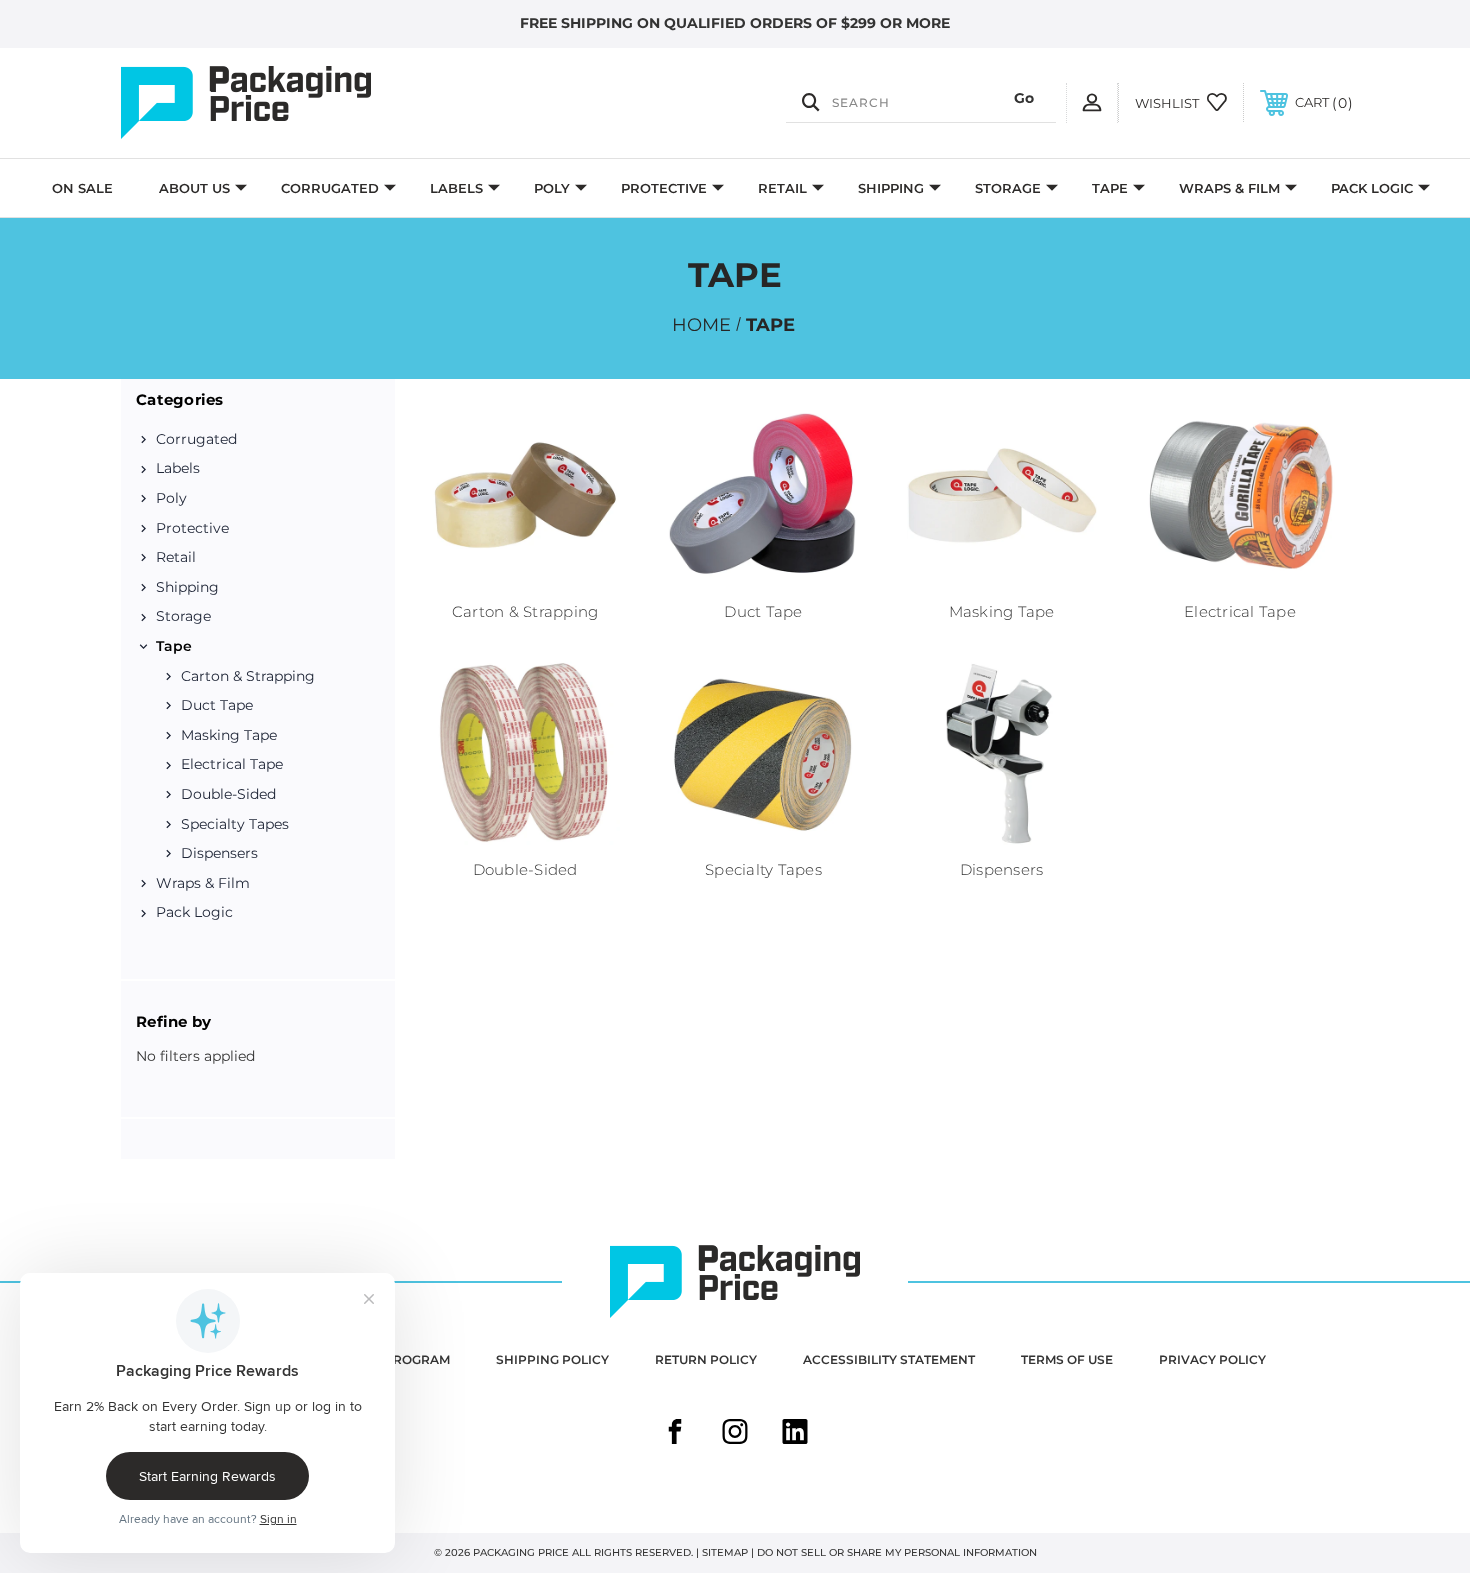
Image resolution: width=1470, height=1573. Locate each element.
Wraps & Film (1229, 188)
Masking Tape (229, 735)
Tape (1110, 188)
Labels (456, 188)
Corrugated (330, 188)
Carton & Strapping (248, 676)
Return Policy (706, 1359)
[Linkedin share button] (795, 1434)
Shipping (891, 188)
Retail (782, 188)
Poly (552, 188)
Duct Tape (217, 705)
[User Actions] (1092, 102)
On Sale (82, 188)
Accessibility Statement (889, 1359)
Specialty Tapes (235, 824)
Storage (1008, 188)
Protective (664, 188)
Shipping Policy (552, 1359)
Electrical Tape (232, 764)
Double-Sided (228, 794)
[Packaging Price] (305, 103)
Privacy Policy (1212, 1359)
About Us (194, 188)
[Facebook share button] (675, 1434)
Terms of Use (1067, 1359)
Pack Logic (1372, 188)
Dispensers (219, 853)
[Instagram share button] (735, 1434)
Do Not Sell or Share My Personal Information (897, 1552)
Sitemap (725, 1552)
